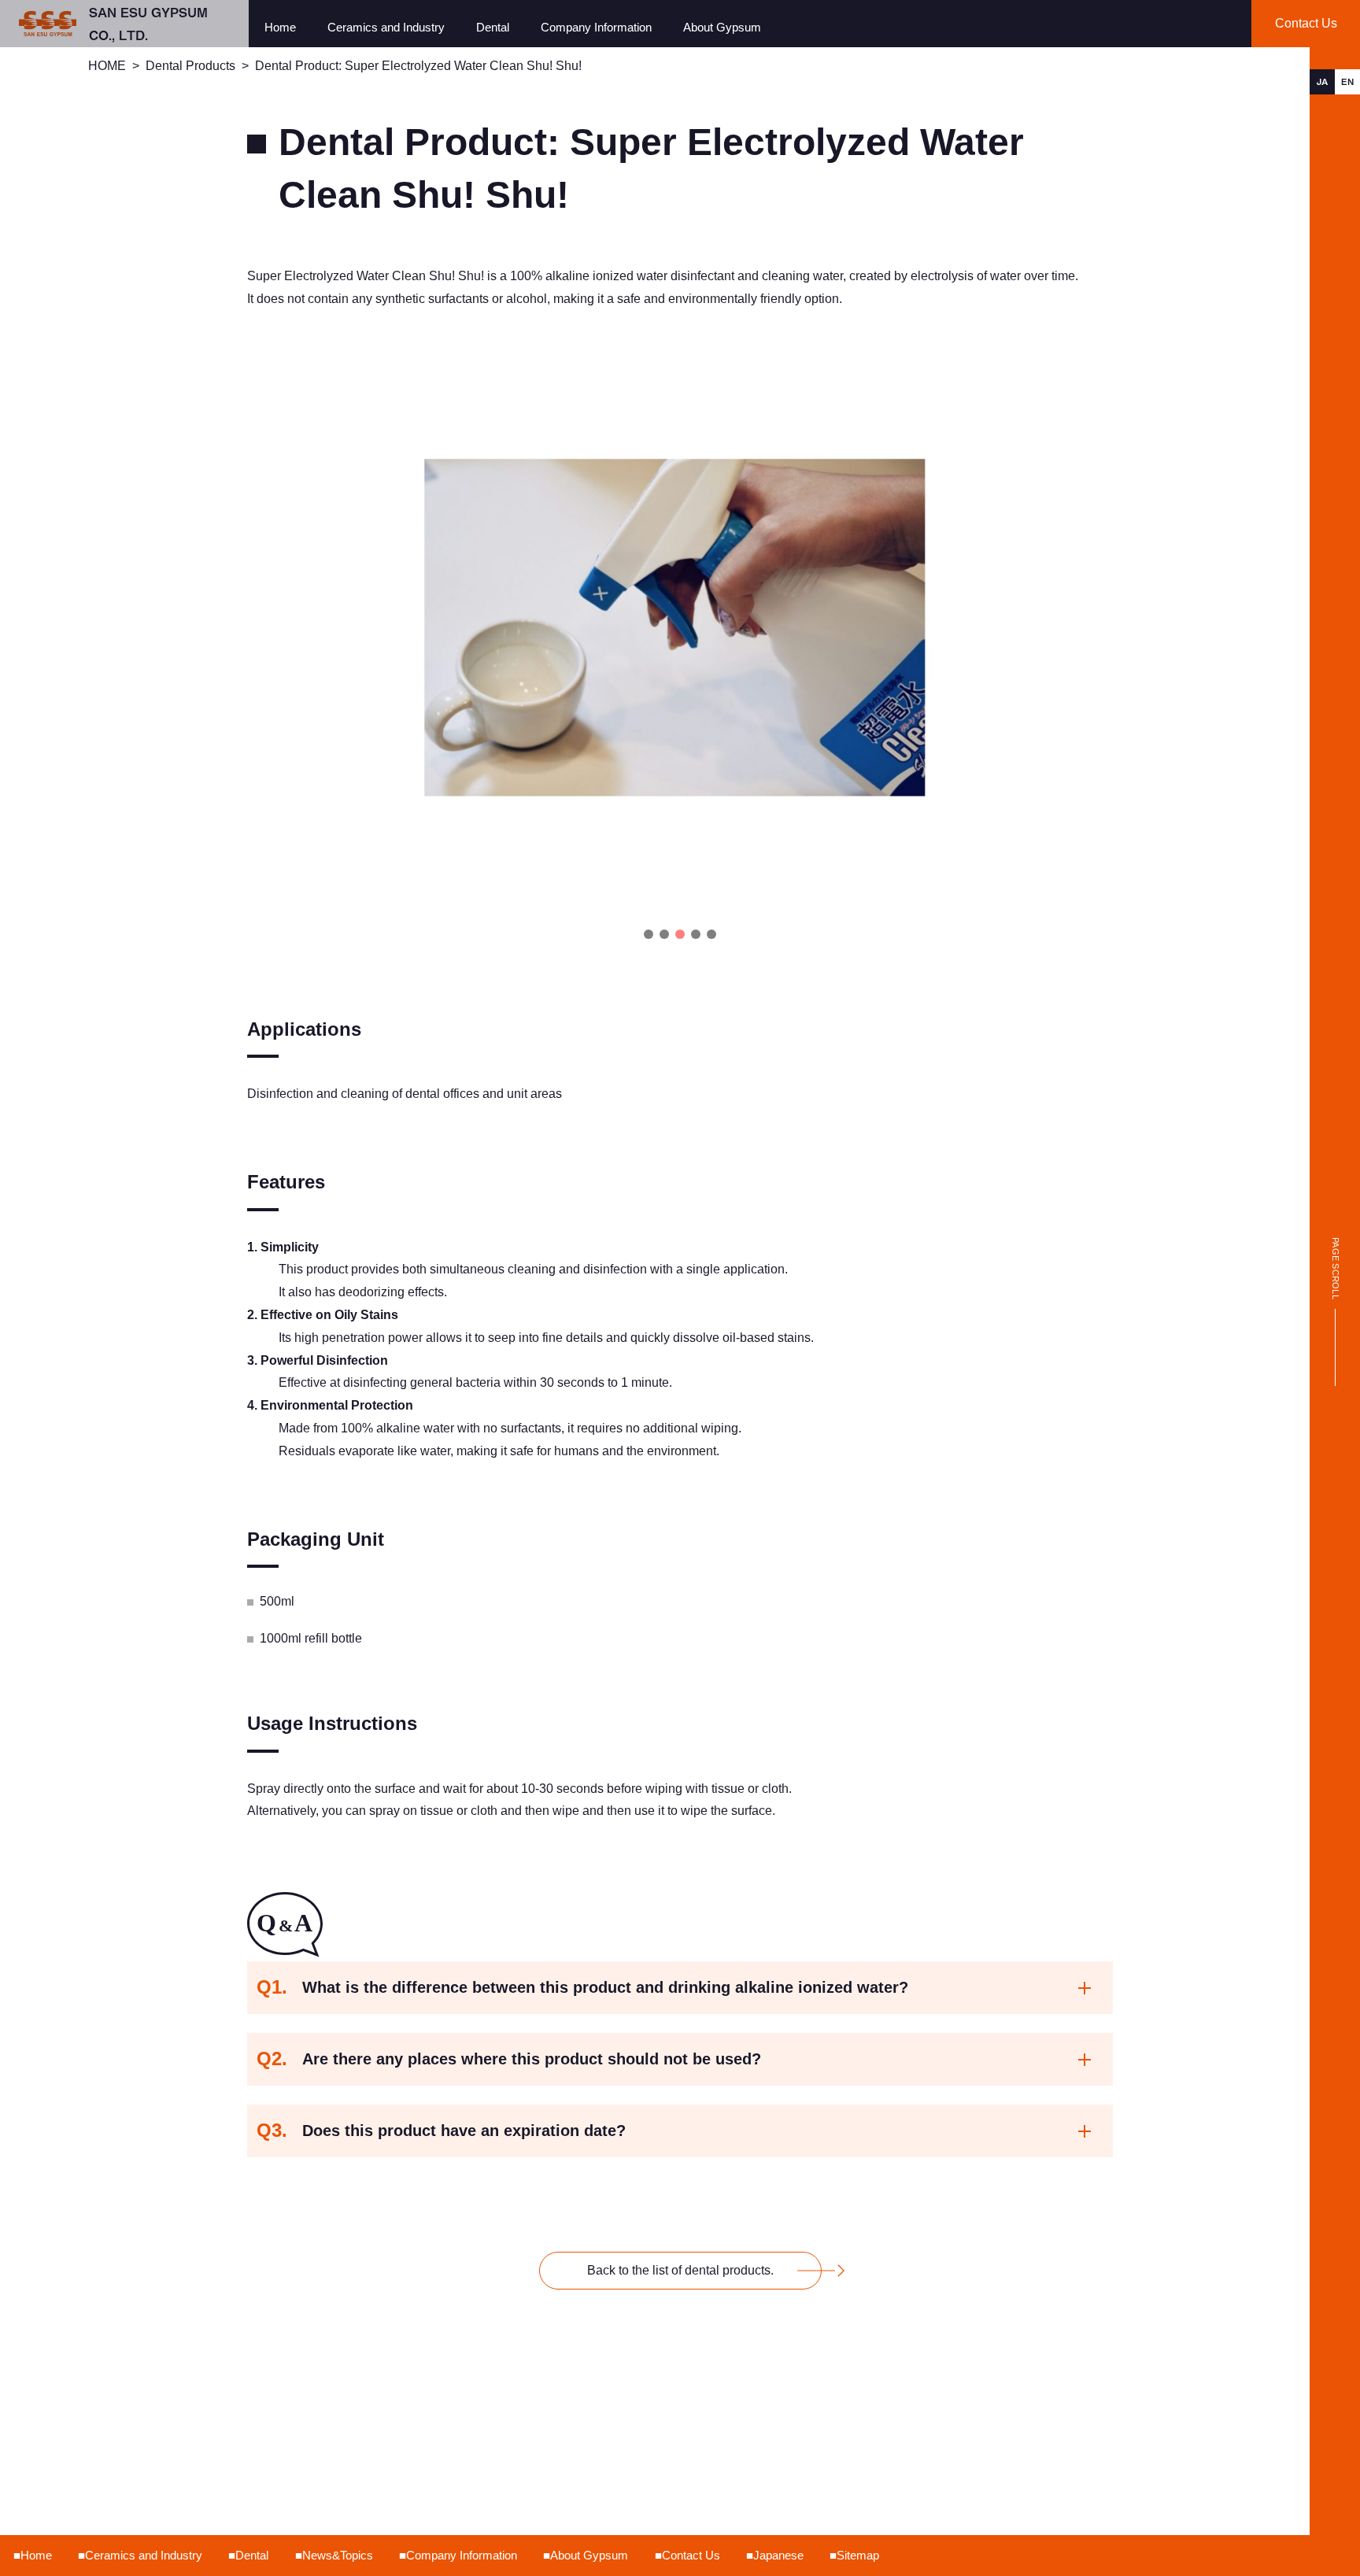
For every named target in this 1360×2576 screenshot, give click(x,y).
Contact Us (691, 2555)
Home (280, 27)
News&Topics (338, 2555)
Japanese (778, 2555)
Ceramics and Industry (386, 27)
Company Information (596, 27)
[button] (649, 934)
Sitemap (858, 2555)
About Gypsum (722, 27)
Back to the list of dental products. (680, 2270)
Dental (493, 27)
